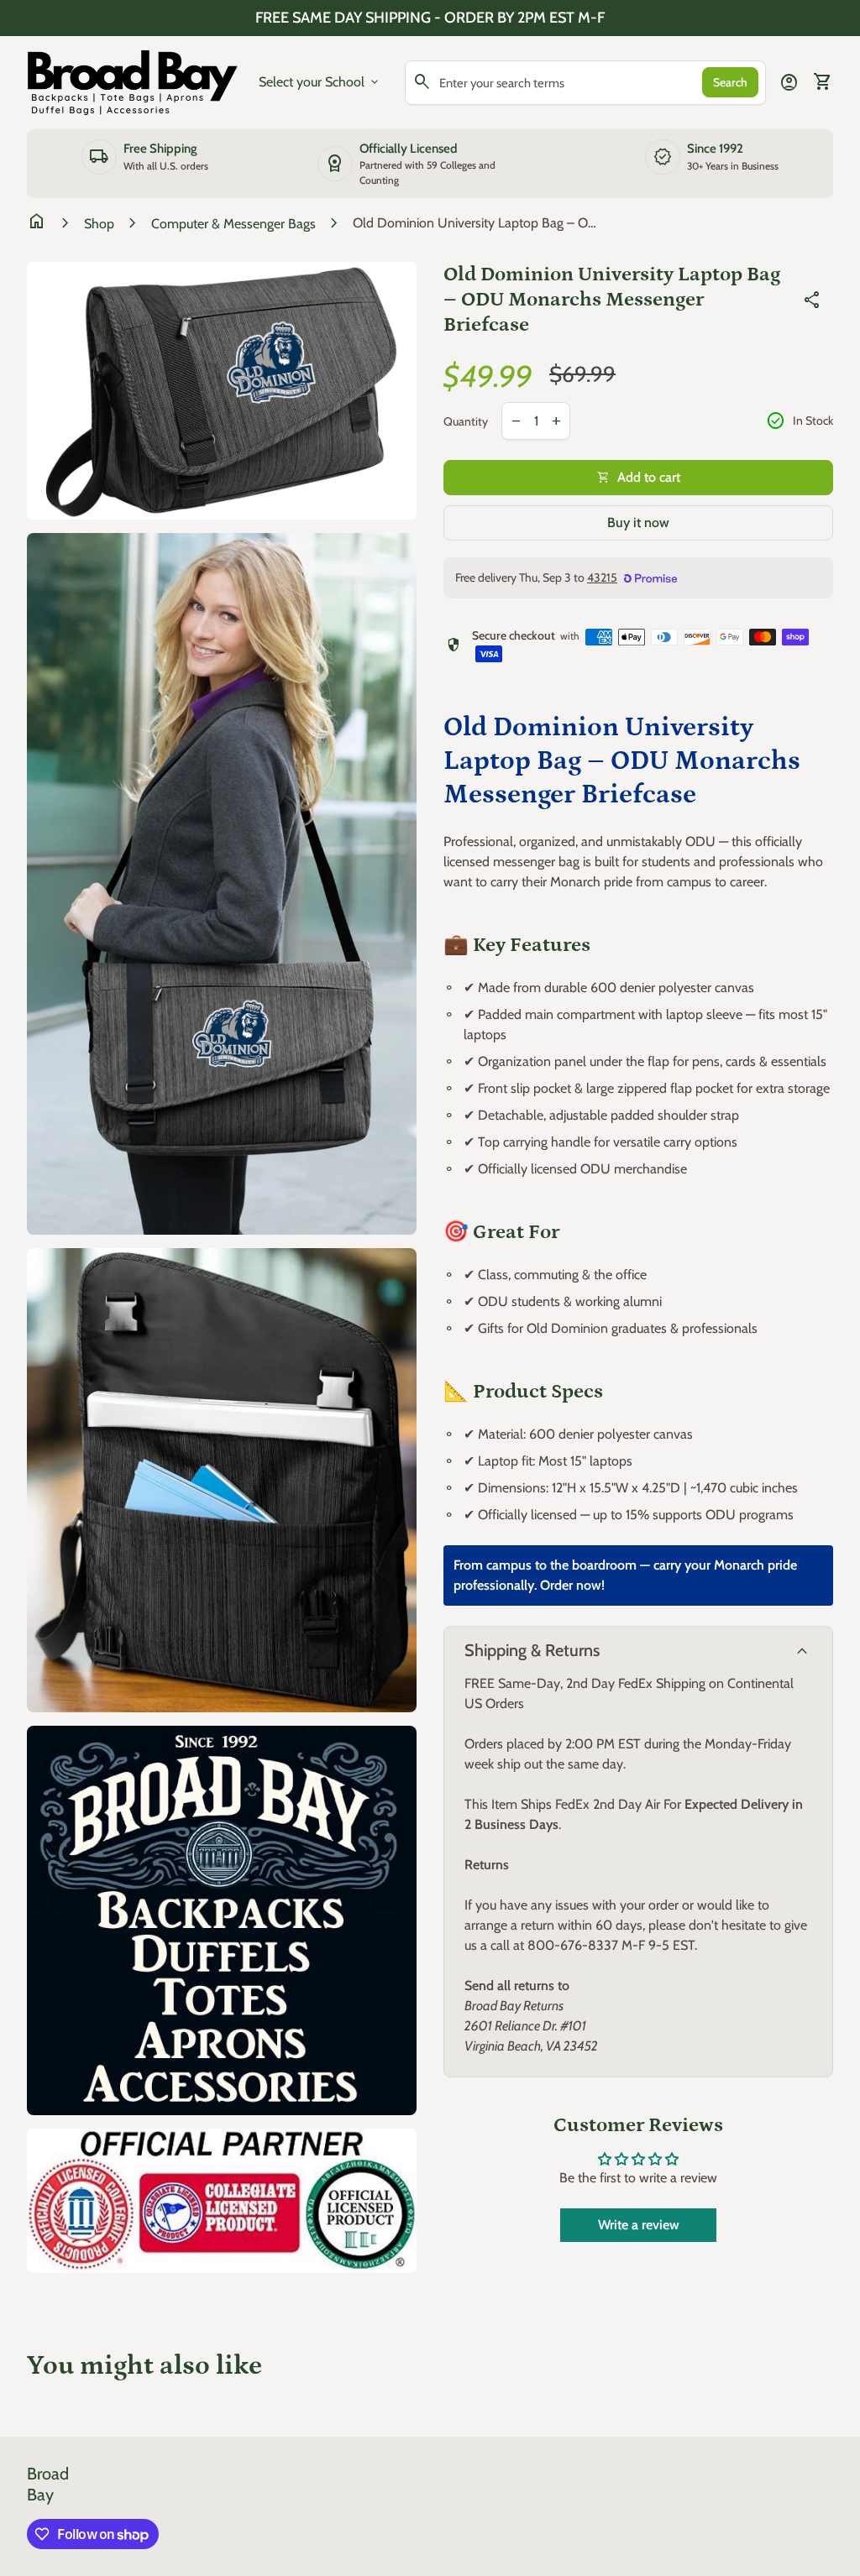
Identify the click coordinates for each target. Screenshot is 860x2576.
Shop (99, 224)
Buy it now (638, 523)
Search (730, 82)
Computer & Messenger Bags (233, 224)
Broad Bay (48, 2484)
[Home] (133, 81)
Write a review (639, 2225)
